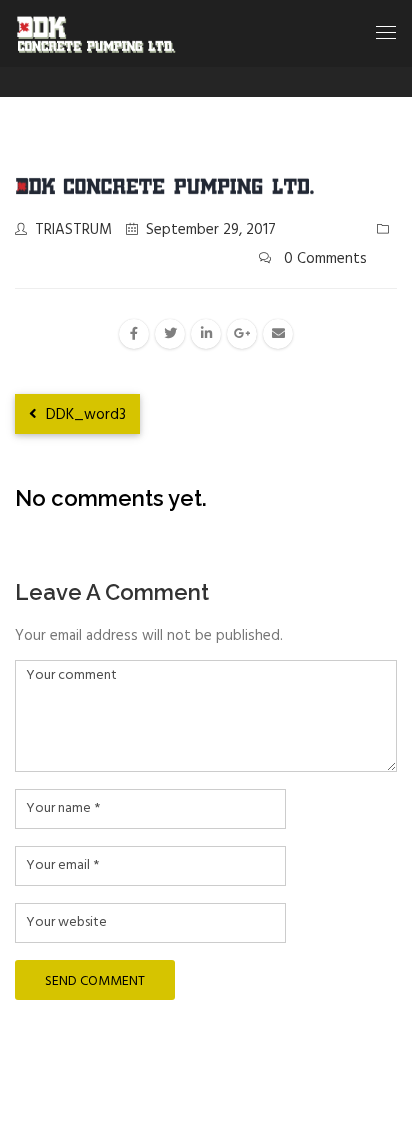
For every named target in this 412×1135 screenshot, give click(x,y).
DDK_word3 (84, 415)
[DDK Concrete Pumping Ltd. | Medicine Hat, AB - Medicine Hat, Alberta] (96, 33)
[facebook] (134, 334)
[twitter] (170, 334)
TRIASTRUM (73, 230)
